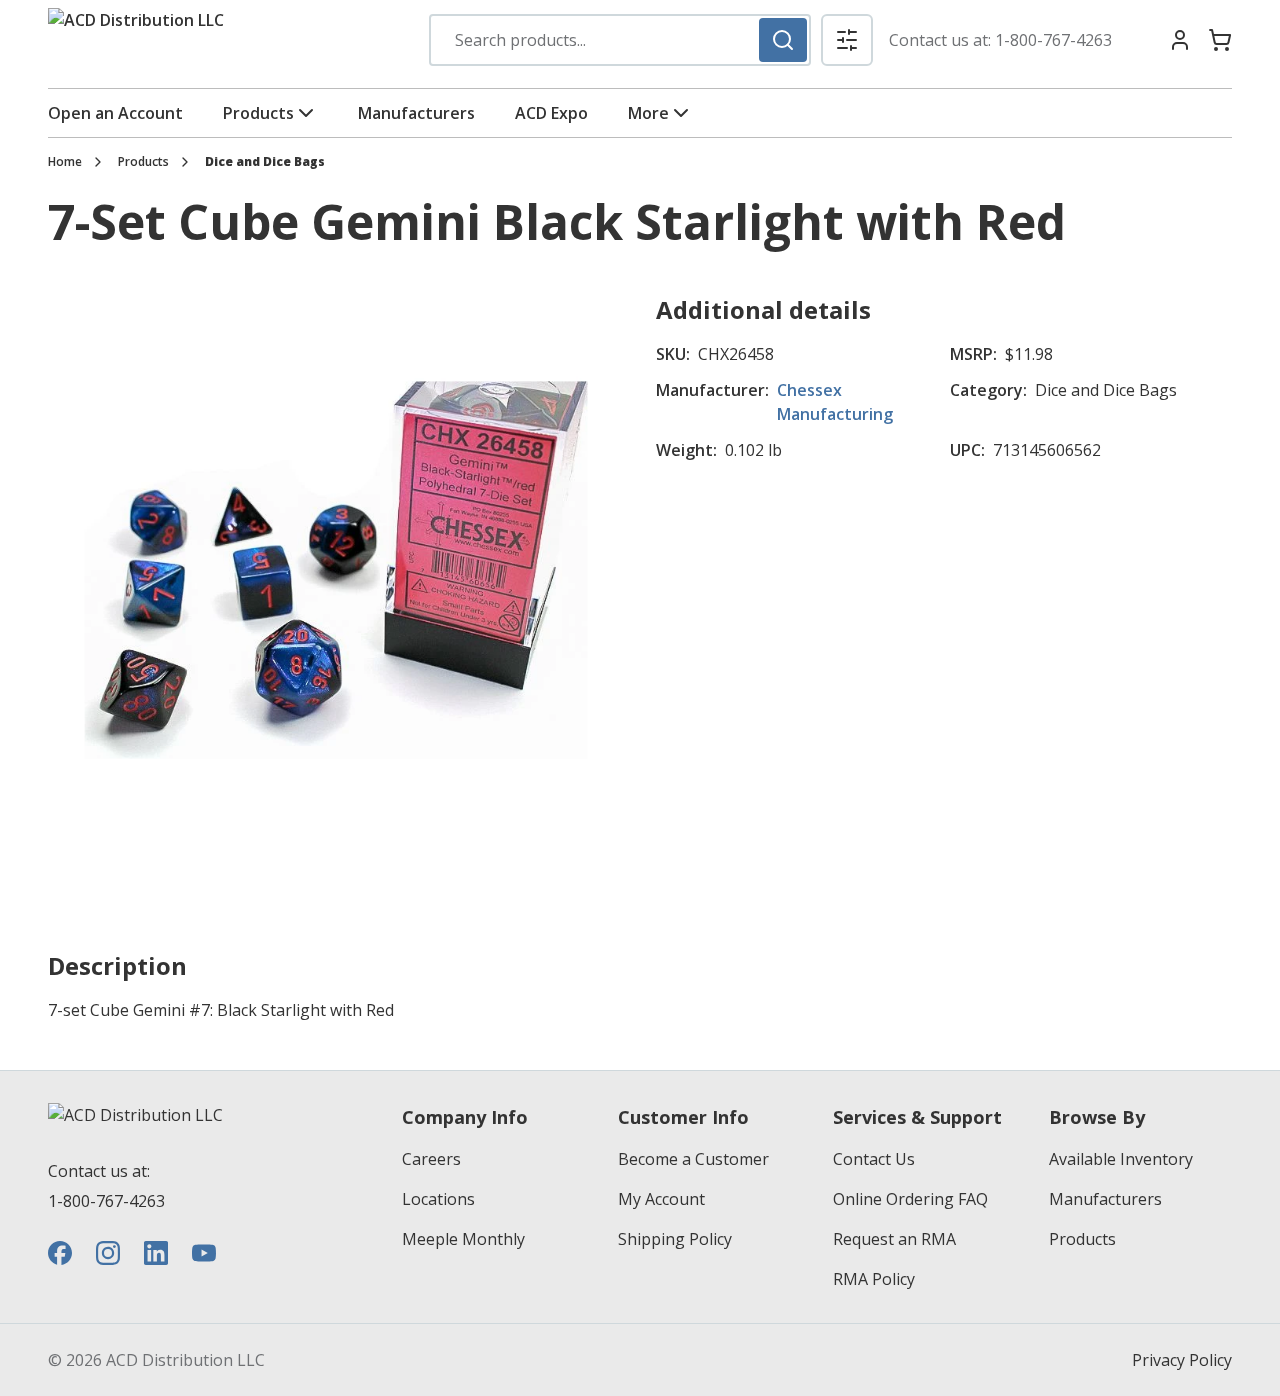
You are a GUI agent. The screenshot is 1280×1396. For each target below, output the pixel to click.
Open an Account (115, 113)
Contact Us (874, 1159)
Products (258, 113)
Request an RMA (894, 1239)
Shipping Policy (675, 1239)
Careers (431, 1159)
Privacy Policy (1182, 1360)
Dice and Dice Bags (265, 162)
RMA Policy (874, 1279)
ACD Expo (551, 113)
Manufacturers (416, 113)
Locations (438, 1199)
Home (65, 162)
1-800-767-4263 (1053, 40)
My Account (661, 1199)
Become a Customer (693, 1159)
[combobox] (620, 40)
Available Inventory (1121, 1159)
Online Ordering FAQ (910, 1199)
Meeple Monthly (463, 1239)
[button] (847, 40)
